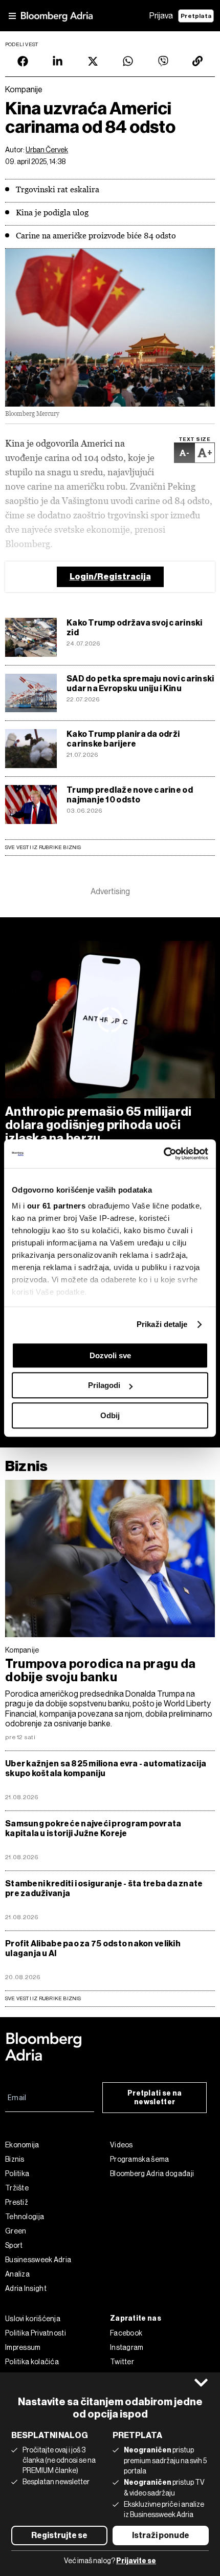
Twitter (122, 2362)
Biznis (26, 1466)
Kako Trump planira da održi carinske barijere (123, 739)
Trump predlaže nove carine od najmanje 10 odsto (130, 795)
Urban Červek (47, 150)
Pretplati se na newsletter (155, 2098)
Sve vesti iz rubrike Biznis (43, 847)
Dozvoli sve (110, 1355)
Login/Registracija (110, 577)
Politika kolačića (32, 2362)
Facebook (126, 2333)
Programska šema (140, 2159)
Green (16, 2231)
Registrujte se (59, 2535)
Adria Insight (26, 2288)
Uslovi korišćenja (33, 2319)
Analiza (17, 2274)
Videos (122, 2145)
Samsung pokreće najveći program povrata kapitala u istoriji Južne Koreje (93, 1828)
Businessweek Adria (38, 2260)
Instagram (127, 2347)
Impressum (23, 2347)
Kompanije (22, 1650)
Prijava (161, 16)
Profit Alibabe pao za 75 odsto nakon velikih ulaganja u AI (93, 1948)
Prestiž (17, 2202)
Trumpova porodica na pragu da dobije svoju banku (101, 1671)
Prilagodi (104, 1385)
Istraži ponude (161, 2535)
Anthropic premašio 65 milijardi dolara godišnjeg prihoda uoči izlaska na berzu (98, 1125)
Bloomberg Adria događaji (152, 2173)
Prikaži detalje (162, 1324)
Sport (14, 2245)
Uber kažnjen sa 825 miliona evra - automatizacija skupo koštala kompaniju (106, 1768)
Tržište (17, 2188)
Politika (17, 2173)
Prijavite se (136, 2561)
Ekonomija (22, 2145)
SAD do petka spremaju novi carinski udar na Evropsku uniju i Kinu (140, 683)
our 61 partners (57, 1206)
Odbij (110, 1415)
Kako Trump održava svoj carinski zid (135, 628)
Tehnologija (25, 2217)
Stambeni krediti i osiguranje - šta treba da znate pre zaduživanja (104, 1888)
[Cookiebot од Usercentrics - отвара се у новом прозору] (163, 1154)
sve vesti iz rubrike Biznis (43, 1998)
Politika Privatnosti (36, 2333)
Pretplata (196, 16)
